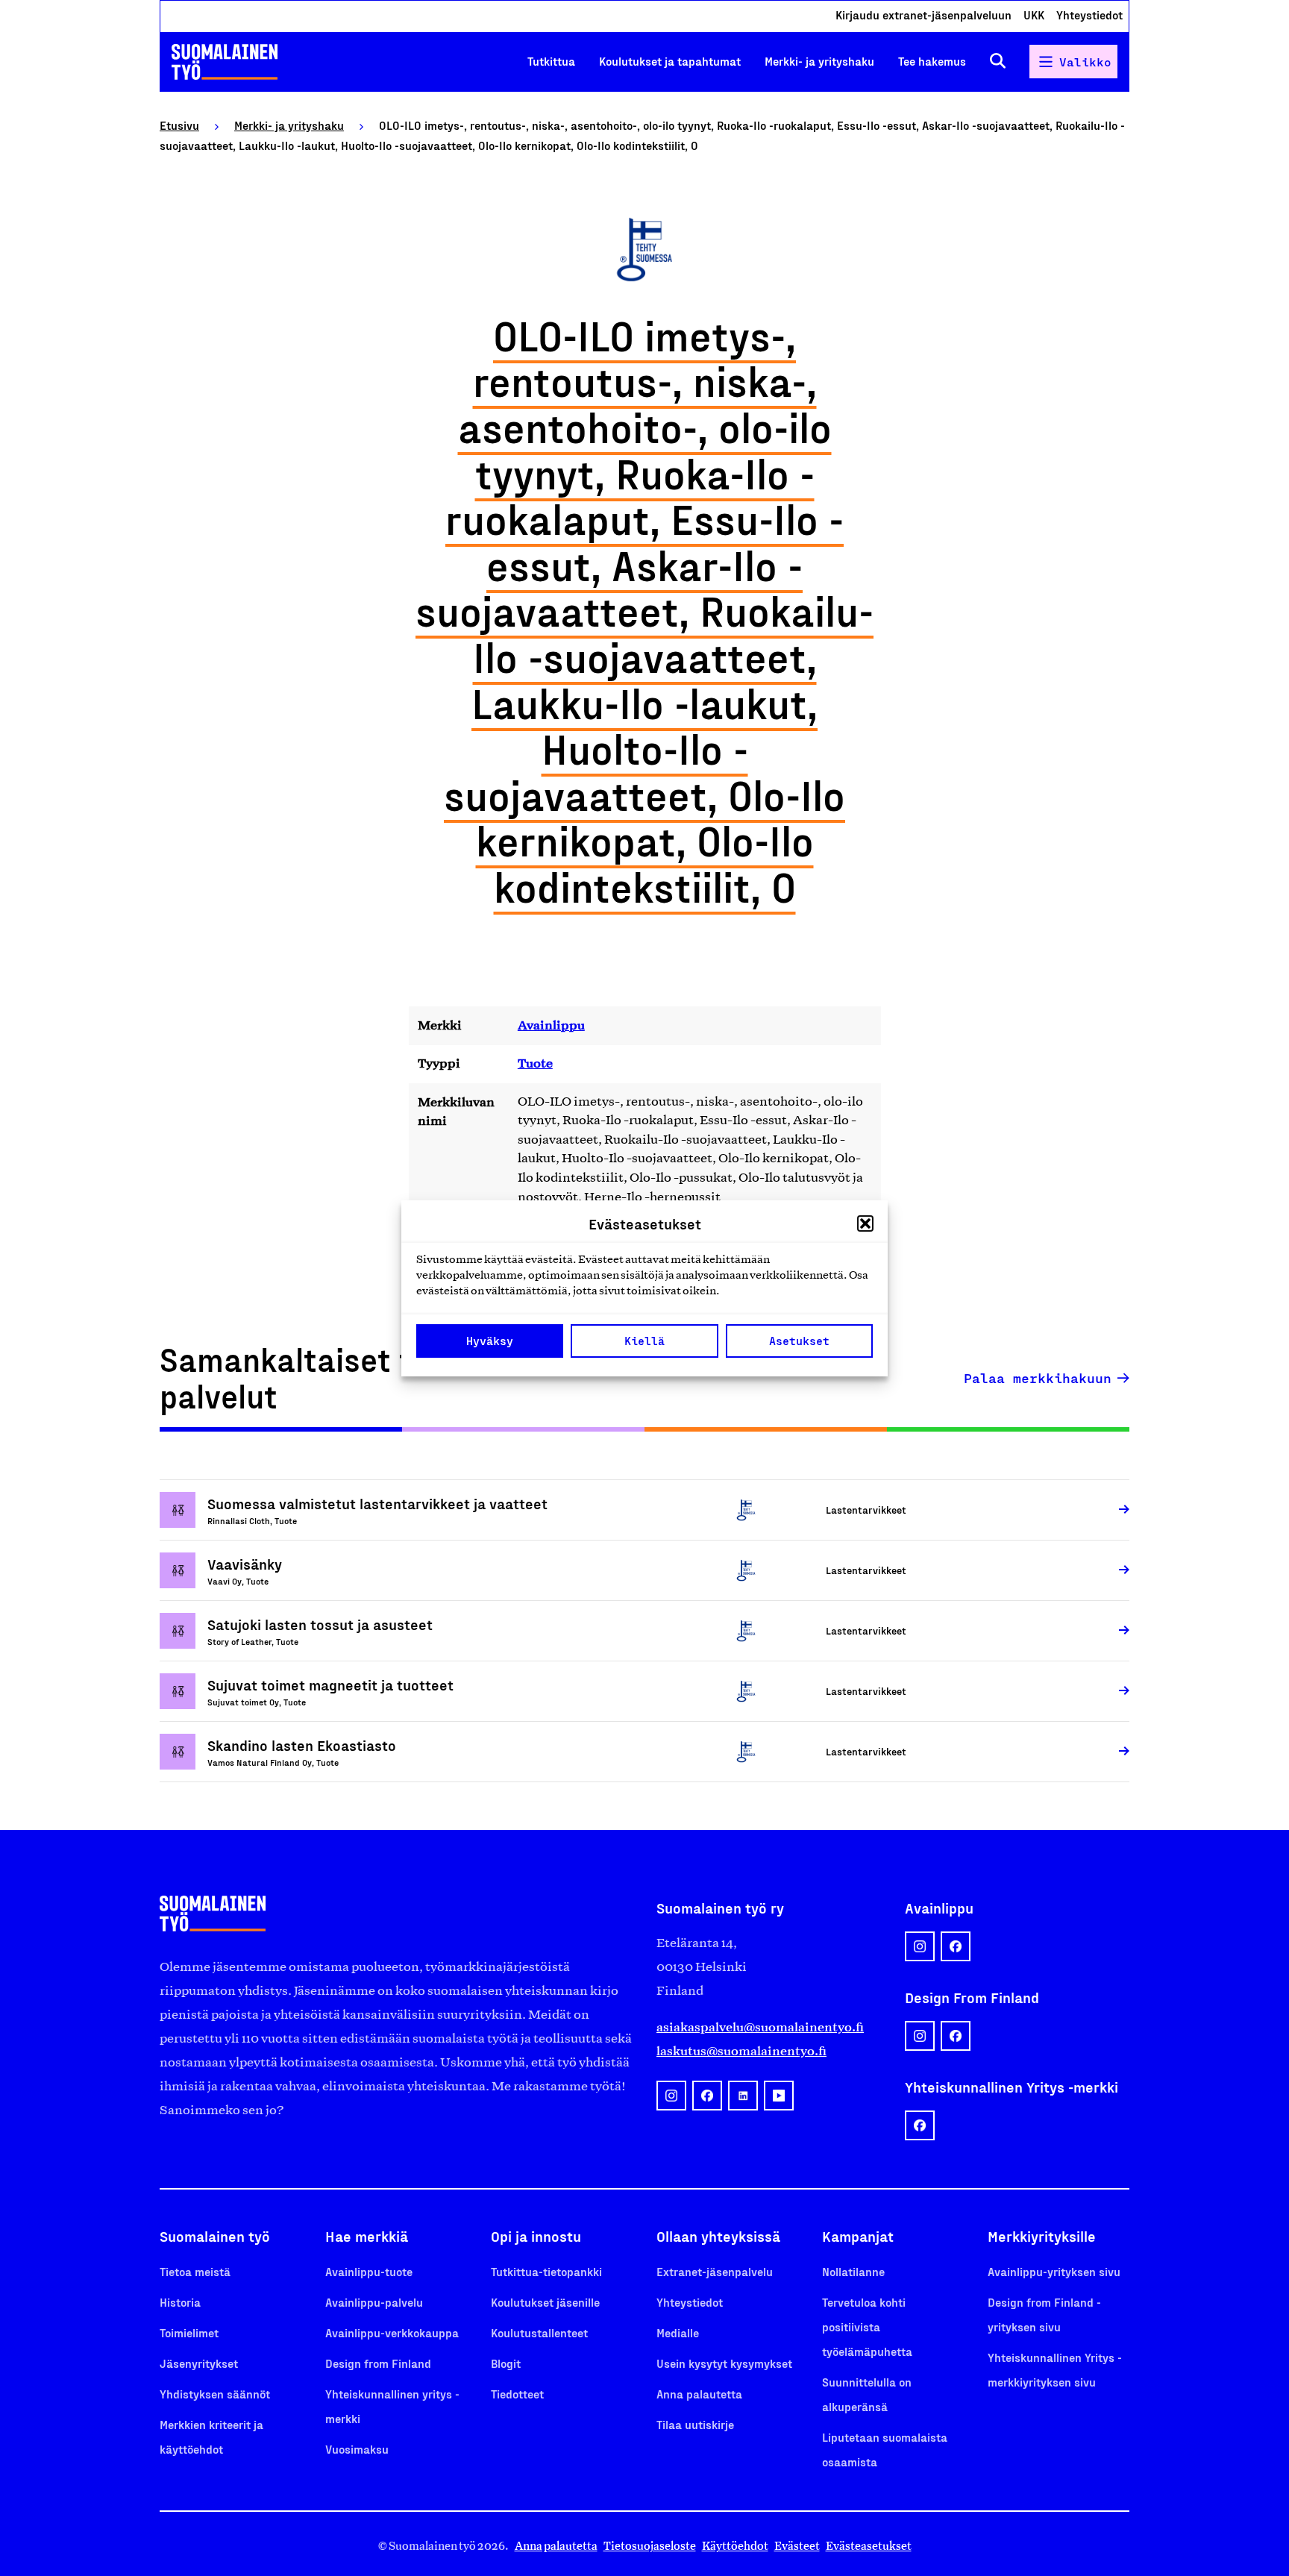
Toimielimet (189, 2332)
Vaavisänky (245, 1564)
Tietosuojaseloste (650, 2546)
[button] (865, 1223)
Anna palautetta (699, 2394)
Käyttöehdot (735, 2546)
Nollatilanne (853, 2271)
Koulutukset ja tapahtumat (670, 61)
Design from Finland (378, 2363)
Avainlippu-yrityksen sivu (1054, 2271)
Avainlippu (551, 1025)
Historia (180, 2302)
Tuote (535, 1063)
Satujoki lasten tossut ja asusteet (320, 1624)
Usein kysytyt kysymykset (724, 2363)
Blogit (506, 2363)
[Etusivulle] (225, 62)
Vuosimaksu (357, 2449)
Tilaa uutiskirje (695, 2424)
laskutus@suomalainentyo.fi (741, 2051)
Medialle (678, 2332)
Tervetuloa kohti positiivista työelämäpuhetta (867, 2326)
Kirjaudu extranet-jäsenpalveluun (923, 15)
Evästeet (797, 2546)
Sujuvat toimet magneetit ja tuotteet (330, 1685)
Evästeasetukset (869, 2546)
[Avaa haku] (998, 62)
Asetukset (799, 1341)
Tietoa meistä (195, 2271)
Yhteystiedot (1089, 15)
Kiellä (644, 1341)
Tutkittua (551, 61)
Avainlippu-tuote (369, 2271)
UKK (1034, 15)
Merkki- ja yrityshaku (819, 61)
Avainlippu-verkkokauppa (392, 2332)
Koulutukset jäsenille (545, 2302)
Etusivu (179, 125)
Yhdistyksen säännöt (215, 2394)
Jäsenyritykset (199, 2363)
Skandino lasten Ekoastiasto (302, 1745)
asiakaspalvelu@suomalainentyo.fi (760, 2027)
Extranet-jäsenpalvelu (715, 2271)
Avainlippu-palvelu (374, 2302)
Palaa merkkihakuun (1038, 1378)
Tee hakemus (932, 61)
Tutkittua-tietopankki (546, 2271)
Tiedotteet (517, 2394)
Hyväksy (490, 1341)
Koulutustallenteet (539, 2332)
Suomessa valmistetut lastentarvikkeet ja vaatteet (377, 1503)
